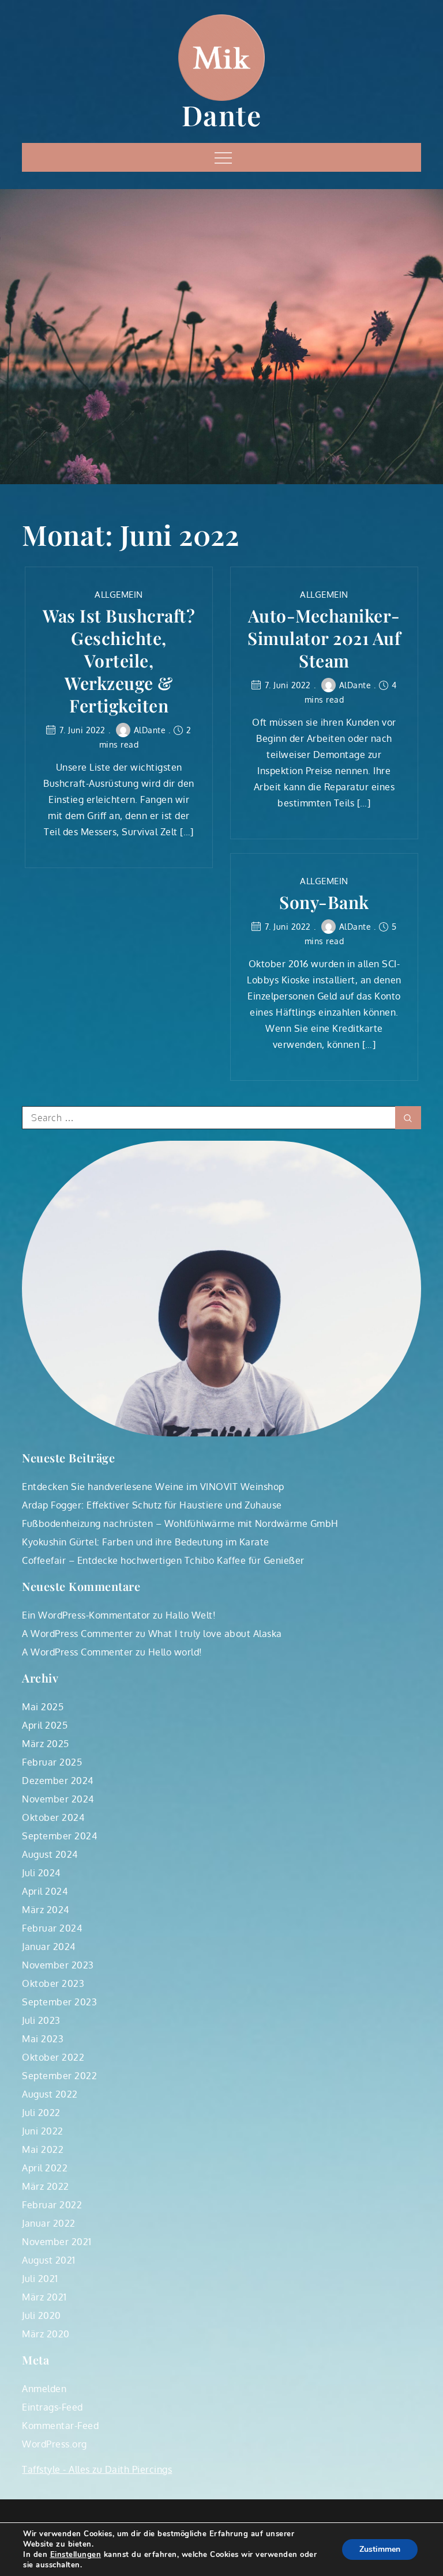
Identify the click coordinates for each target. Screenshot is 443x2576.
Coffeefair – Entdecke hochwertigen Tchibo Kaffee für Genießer (163, 1560)
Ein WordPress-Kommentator (86, 1615)
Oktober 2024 (53, 1817)
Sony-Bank (324, 902)
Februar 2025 (52, 1762)
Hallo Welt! (191, 1615)
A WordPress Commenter (78, 1634)
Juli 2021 (40, 2279)
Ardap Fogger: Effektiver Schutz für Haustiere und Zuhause (152, 1505)
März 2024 (46, 1910)
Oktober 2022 (53, 2057)
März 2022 (46, 2186)
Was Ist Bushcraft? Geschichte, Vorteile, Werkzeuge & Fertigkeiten (119, 661)
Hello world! (175, 1652)
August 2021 (49, 2260)
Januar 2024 (49, 1947)
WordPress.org (55, 2444)
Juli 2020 (42, 2315)
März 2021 (44, 2297)
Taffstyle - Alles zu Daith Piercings (97, 2469)
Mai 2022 (43, 2149)
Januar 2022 (49, 2223)
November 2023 (58, 1965)
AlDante (150, 730)
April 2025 (45, 1725)
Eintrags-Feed (52, 2407)
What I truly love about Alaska (215, 1634)
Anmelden (44, 2389)
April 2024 (45, 1891)
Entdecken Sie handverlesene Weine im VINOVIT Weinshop (153, 1487)
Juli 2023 (41, 2020)
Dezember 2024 (58, 1781)
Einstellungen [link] (76, 2555)
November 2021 (57, 2242)
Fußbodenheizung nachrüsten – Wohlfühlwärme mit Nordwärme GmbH (180, 1523)
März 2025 (46, 1744)
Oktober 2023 (53, 1983)
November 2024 (58, 1799)
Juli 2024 (41, 1873)
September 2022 (59, 2076)
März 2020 (46, 2334)
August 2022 (50, 2094)
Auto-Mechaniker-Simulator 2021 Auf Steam (324, 638)
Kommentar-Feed (60, 2426)
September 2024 (59, 1836)
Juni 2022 (43, 2131)
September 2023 (59, 2002)
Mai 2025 (43, 1707)
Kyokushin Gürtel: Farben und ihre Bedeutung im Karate (146, 1542)
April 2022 (45, 2168)
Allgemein (119, 595)
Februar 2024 (52, 1928)
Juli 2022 (41, 2113)
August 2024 (50, 1854)
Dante (222, 115)
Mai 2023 (43, 2039)
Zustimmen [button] (380, 2549)
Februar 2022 (52, 2205)
